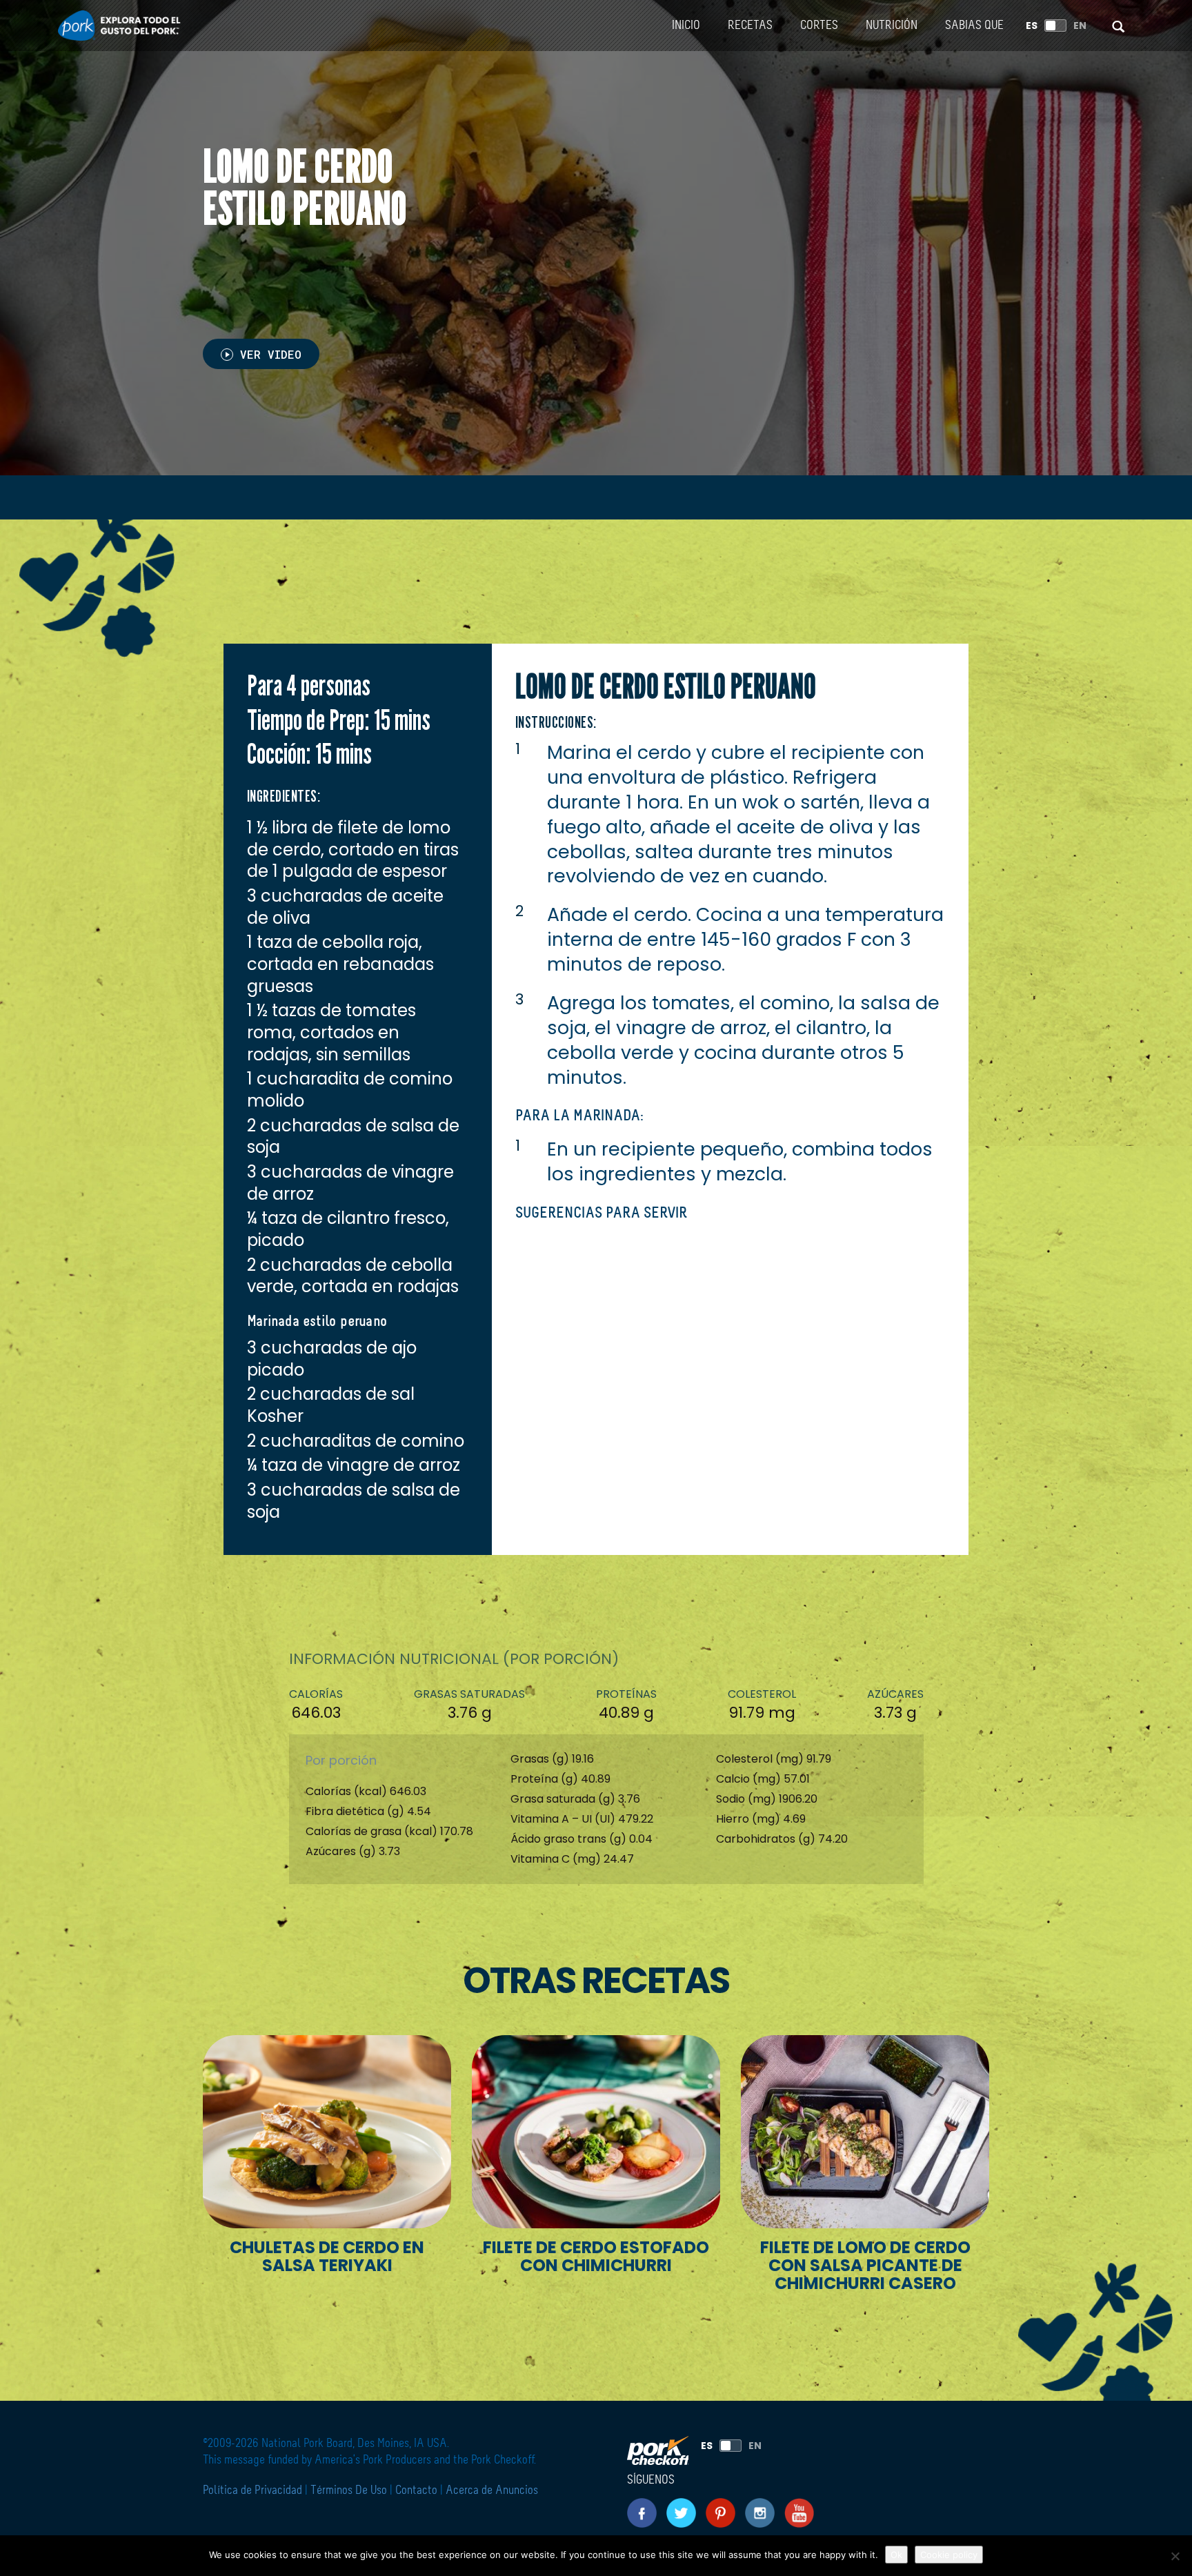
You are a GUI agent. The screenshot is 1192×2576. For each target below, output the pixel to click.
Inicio (686, 26)
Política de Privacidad (254, 2490)
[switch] (1055, 26)
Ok (896, 2555)
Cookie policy (949, 2555)
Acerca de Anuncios (492, 2490)
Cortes (819, 26)
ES (1032, 26)
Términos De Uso (349, 2490)
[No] (1175, 2556)
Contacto (416, 2490)
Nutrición (892, 26)
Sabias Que (974, 26)
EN (1080, 26)
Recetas (750, 26)
